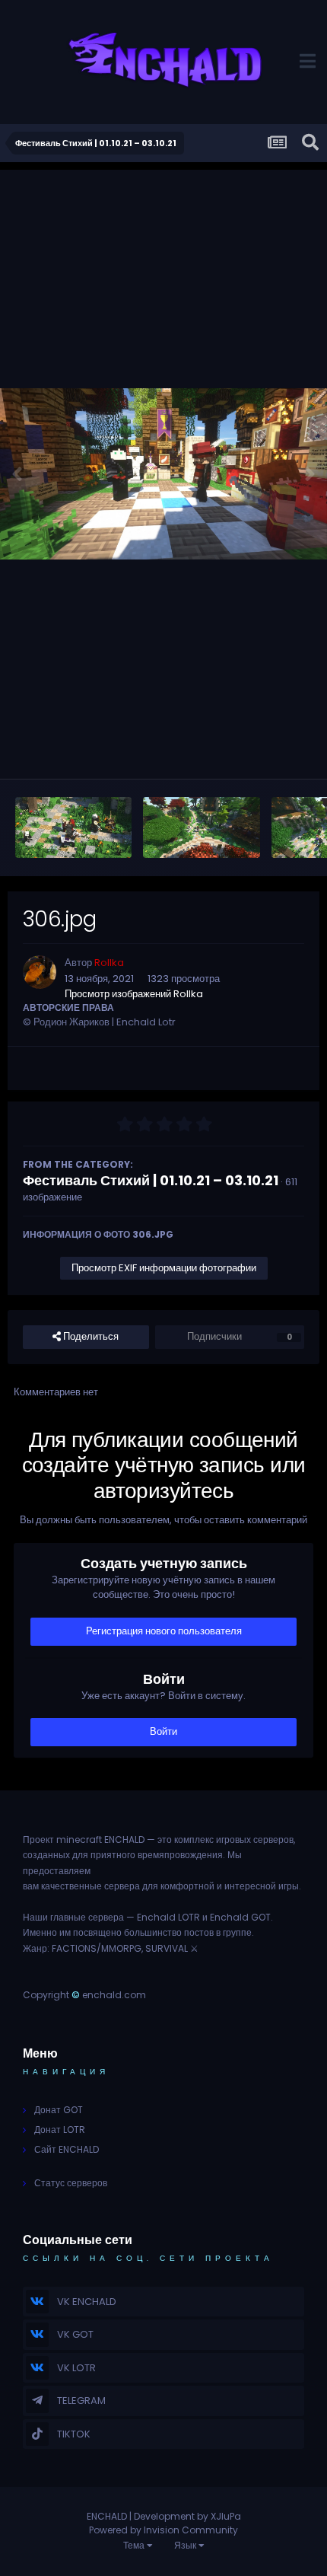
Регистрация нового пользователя (164, 1631)
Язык (186, 2545)
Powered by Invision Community (163, 2530)
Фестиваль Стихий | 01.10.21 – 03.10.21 (151, 1180)
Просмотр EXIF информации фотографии (164, 1268)
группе (237, 1932)
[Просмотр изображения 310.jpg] (73, 827)
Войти (163, 1731)
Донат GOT (59, 2110)
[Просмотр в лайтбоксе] (163, 474)
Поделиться (90, 1336)
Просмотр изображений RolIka (134, 994)
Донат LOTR (60, 2130)
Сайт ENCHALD (67, 2149)
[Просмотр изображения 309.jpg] (201, 827)
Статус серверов (71, 2183)
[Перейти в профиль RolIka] (40, 972)
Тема (135, 2545)
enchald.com (114, 1995)
